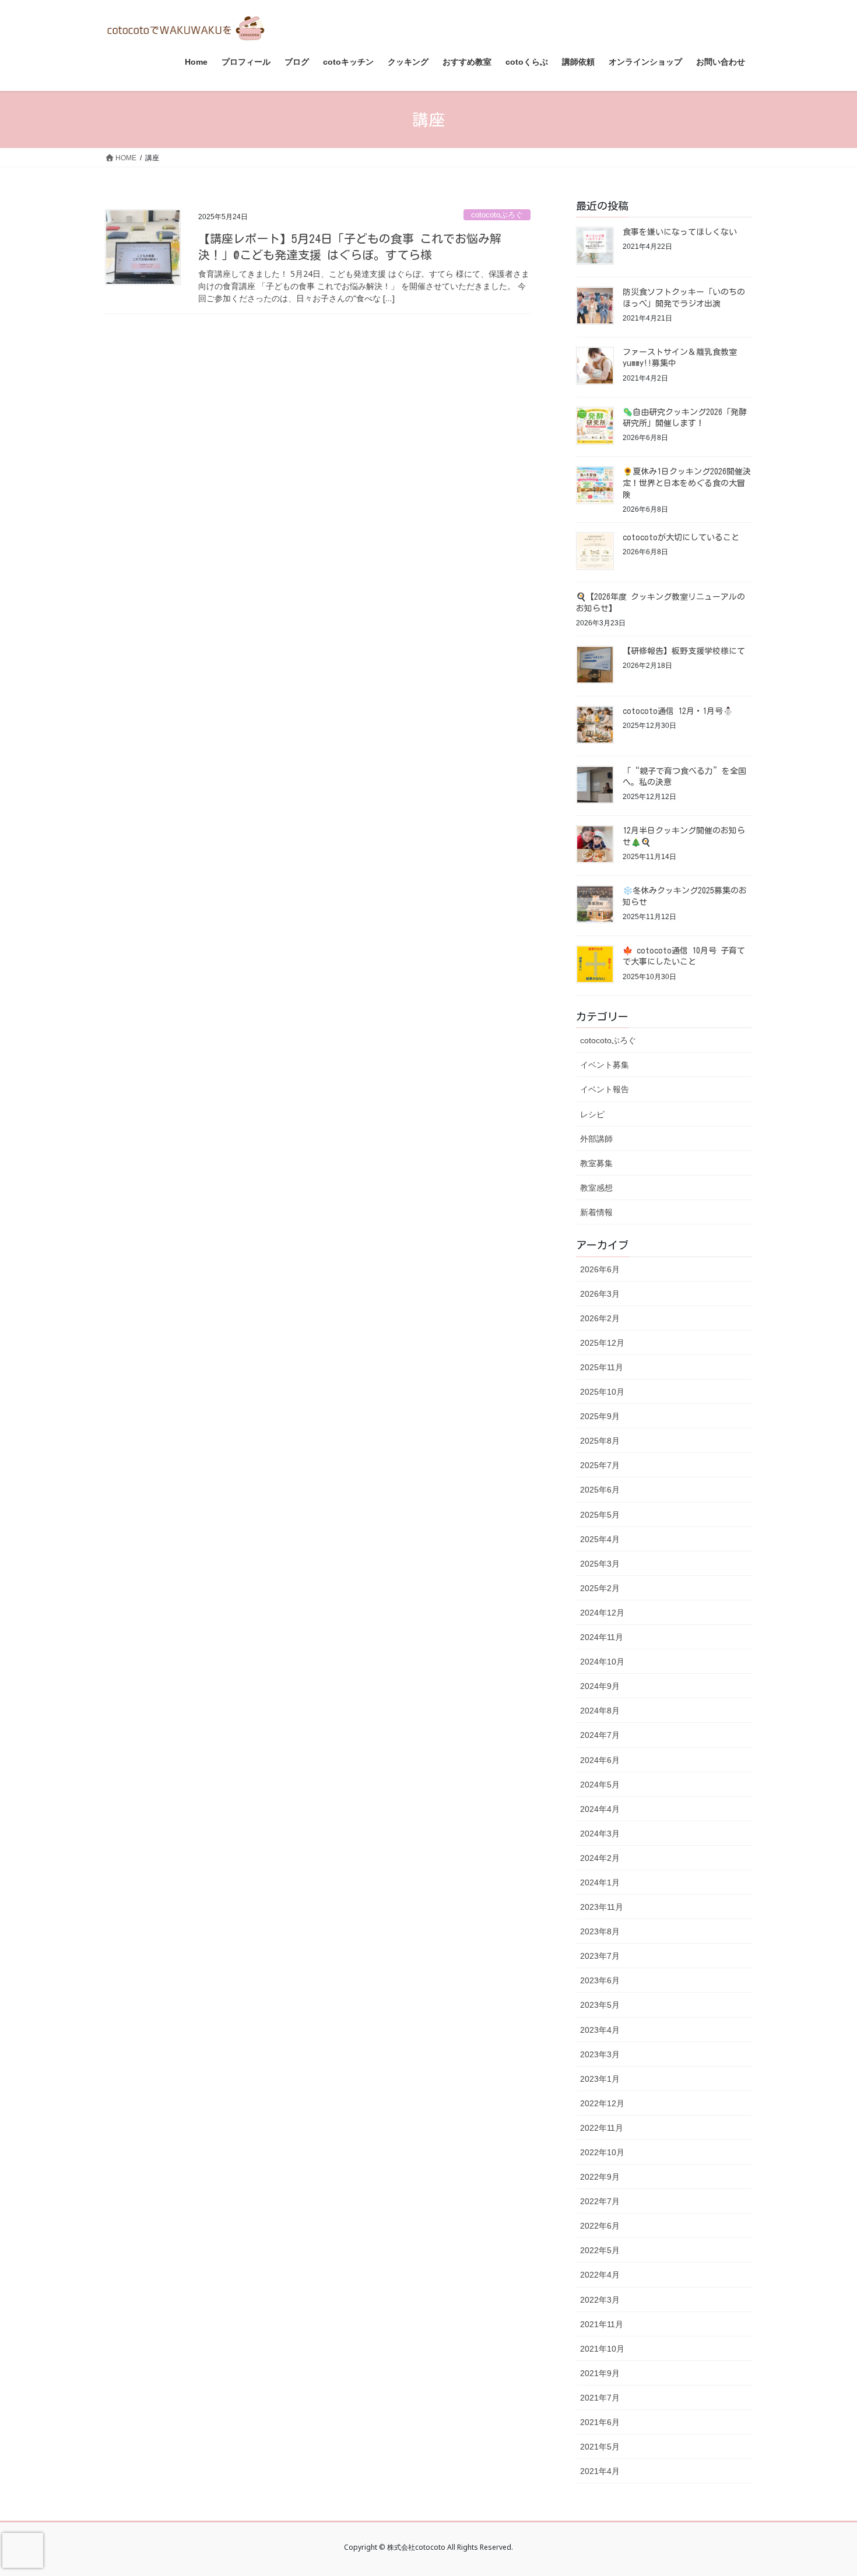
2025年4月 (600, 1539)
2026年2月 (600, 1318)
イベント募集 (605, 1065)
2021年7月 (600, 2398)
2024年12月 (602, 1613)
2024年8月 (600, 1711)
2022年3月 (600, 2300)
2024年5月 (600, 1785)
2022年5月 (600, 2250)
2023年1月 (600, 2079)
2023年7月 (600, 1956)
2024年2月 (600, 1858)
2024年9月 (600, 1686)
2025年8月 (600, 1441)
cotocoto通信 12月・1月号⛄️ (678, 711)
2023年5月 (600, 2005)
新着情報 (596, 1212)
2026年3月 (600, 1294)
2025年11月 (602, 1367)
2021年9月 (600, 2373)
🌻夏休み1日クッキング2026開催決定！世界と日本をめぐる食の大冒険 (687, 483)
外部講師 (596, 1139)
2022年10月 (602, 2152)
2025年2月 (600, 1588)
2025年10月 (602, 1392)
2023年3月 (600, 2054)
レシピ (592, 1114)
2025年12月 (602, 1343)
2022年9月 (600, 2177)
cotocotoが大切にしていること (681, 537)
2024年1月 (600, 1882)
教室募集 (596, 1163)
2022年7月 (600, 2201)
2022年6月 (600, 2226)
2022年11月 (602, 2128)
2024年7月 (600, 1735)
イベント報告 (605, 1089)
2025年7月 (600, 1465)
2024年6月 (600, 1760)
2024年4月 (600, 1809)
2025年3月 (600, 1564)
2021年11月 (602, 2324)
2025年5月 (600, 1515)
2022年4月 (600, 2275)
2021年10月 (602, 2349)
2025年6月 (600, 1490)
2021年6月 (600, 2422)
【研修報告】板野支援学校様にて (684, 651)
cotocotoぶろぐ (497, 215)
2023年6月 (600, 1980)
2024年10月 (602, 1662)
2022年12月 (602, 2103)
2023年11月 (602, 1907)
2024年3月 (600, 1834)
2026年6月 (600, 1269)
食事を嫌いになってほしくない (680, 232)
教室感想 (596, 1188)
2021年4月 (600, 2471)
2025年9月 (600, 1416)
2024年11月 (602, 1637)
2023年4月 (600, 2030)
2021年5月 (600, 2447)
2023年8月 (600, 1931)
